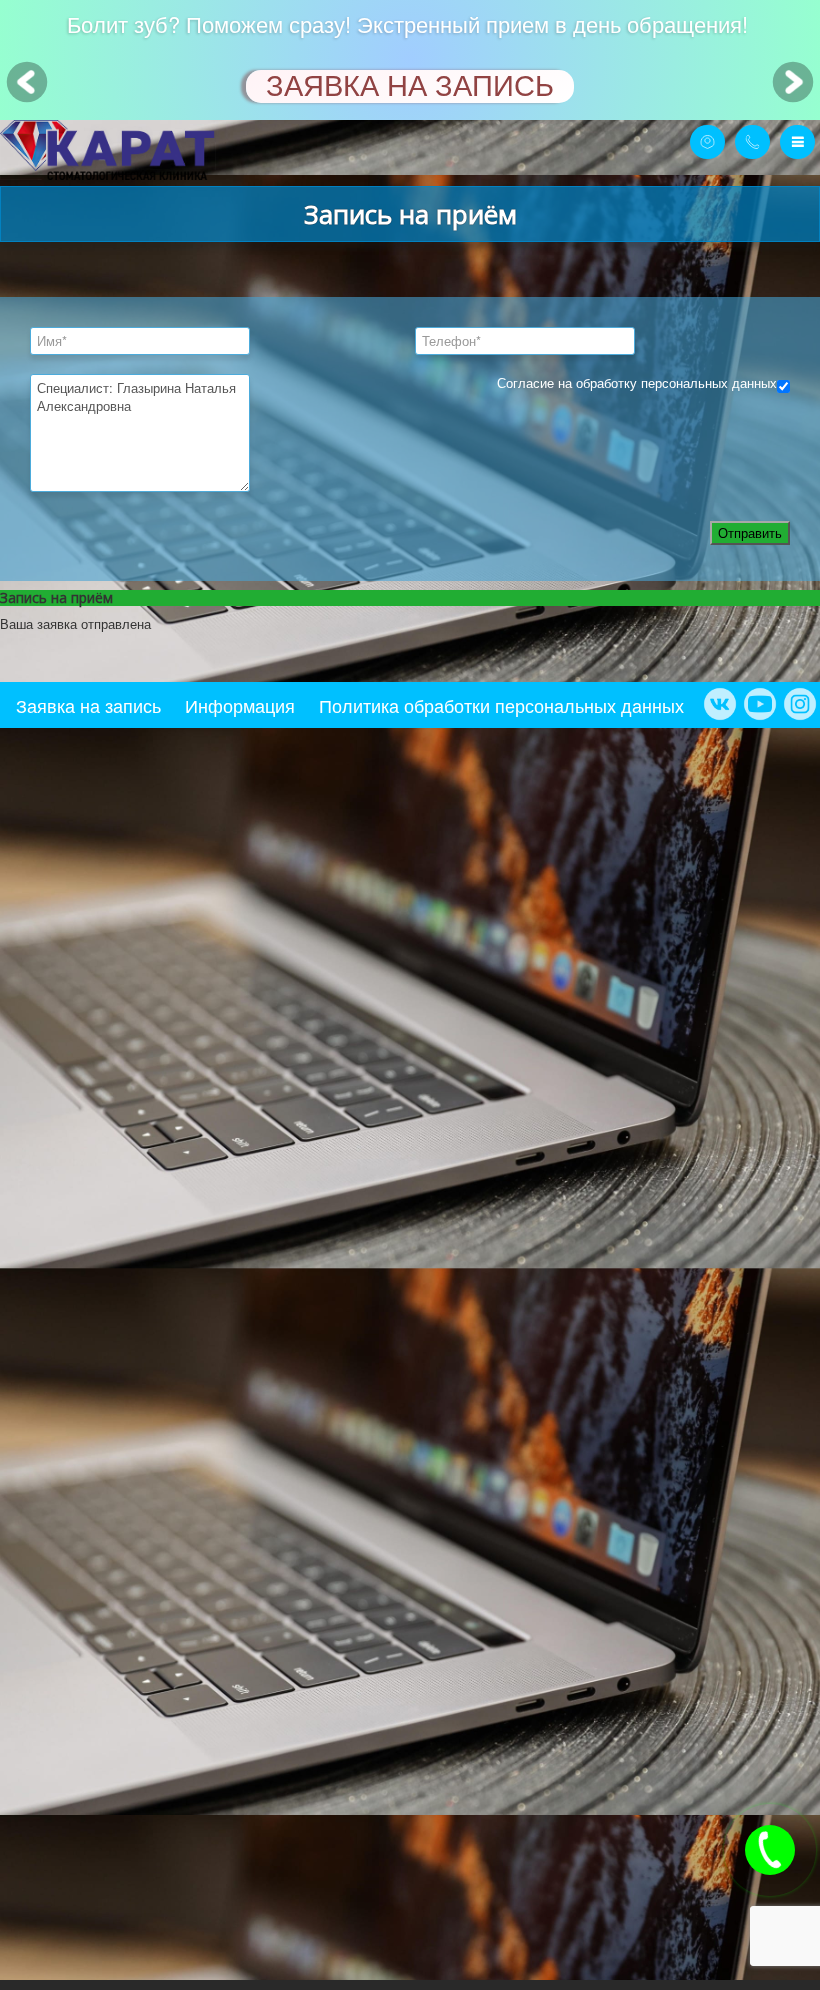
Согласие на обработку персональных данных (637, 382)
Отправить (750, 532)
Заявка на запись (88, 705)
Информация (240, 705)
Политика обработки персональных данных (501, 705)
